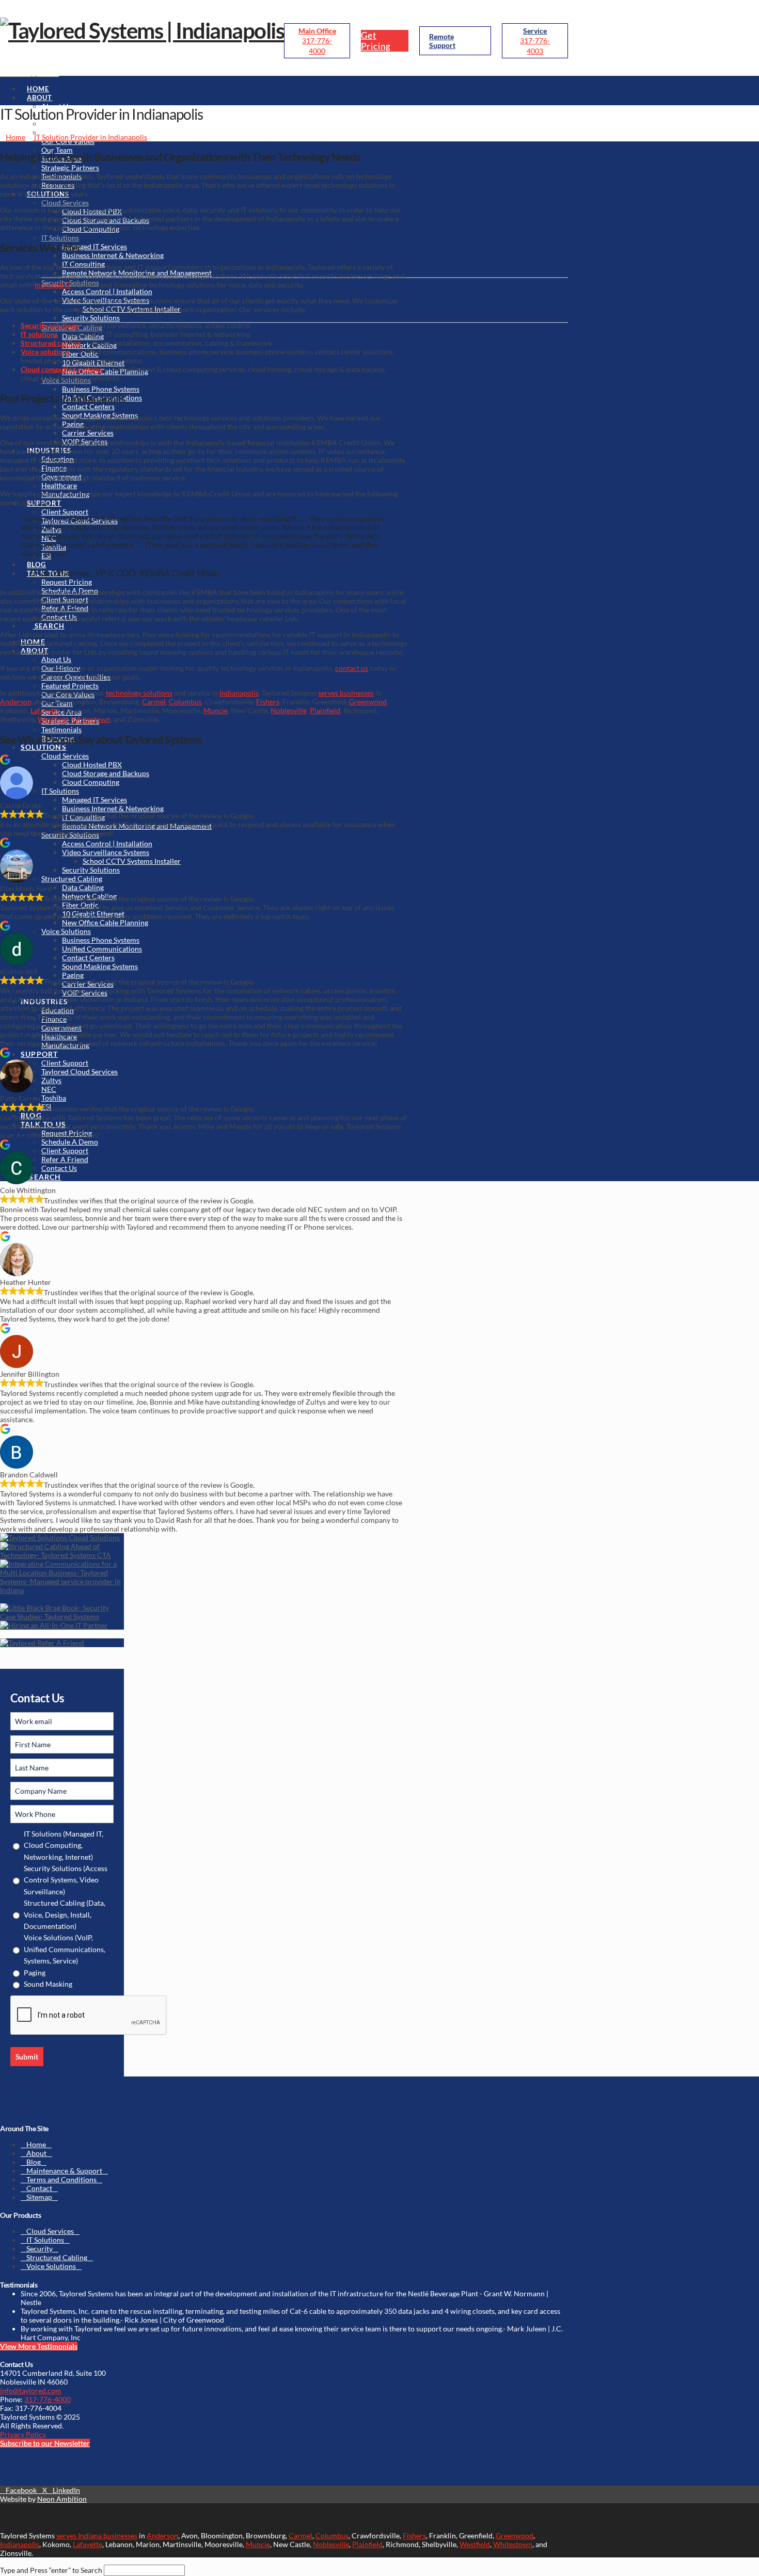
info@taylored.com (31, 2390)
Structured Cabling (57, 2257)
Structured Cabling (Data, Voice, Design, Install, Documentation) (65, 1914)
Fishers (268, 702)
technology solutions (139, 693)
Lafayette (45, 710)
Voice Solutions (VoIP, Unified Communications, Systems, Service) (65, 1949)
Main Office (317, 31)
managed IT (53, 285)
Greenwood (368, 702)
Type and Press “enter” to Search (51, 2570)
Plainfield (325, 710)
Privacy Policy (23, 2434)
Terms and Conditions (61, 2179)
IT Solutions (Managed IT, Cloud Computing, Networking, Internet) (64, 1845)
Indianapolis (239, 693)
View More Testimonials (39, 2346)
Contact (39, 2188)
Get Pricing (376, 41)
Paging (35, 1973)
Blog (34, 2162)
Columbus (185, 702)
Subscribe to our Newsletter (45, 2443)
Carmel (154, 702)
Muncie (216, 710)
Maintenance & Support (64, 2171)
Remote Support (442, 41)
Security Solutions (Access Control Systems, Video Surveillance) (66, 1880)
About (36, 2153)
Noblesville (289, 710)
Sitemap (39, 2197)
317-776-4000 (48, 2399)
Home (36, 2144)
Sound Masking (48, 1984)
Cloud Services (50, 2231)
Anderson (16, 702)
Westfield (53, 719)
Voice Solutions (51, 2266)
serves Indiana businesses (97, 2535)
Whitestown (91, 719)
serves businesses (346, 693)
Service (535, 31)
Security (39, 2249)
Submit (27, 2057)
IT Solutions (45, 2240)
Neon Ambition (62, 2499)
